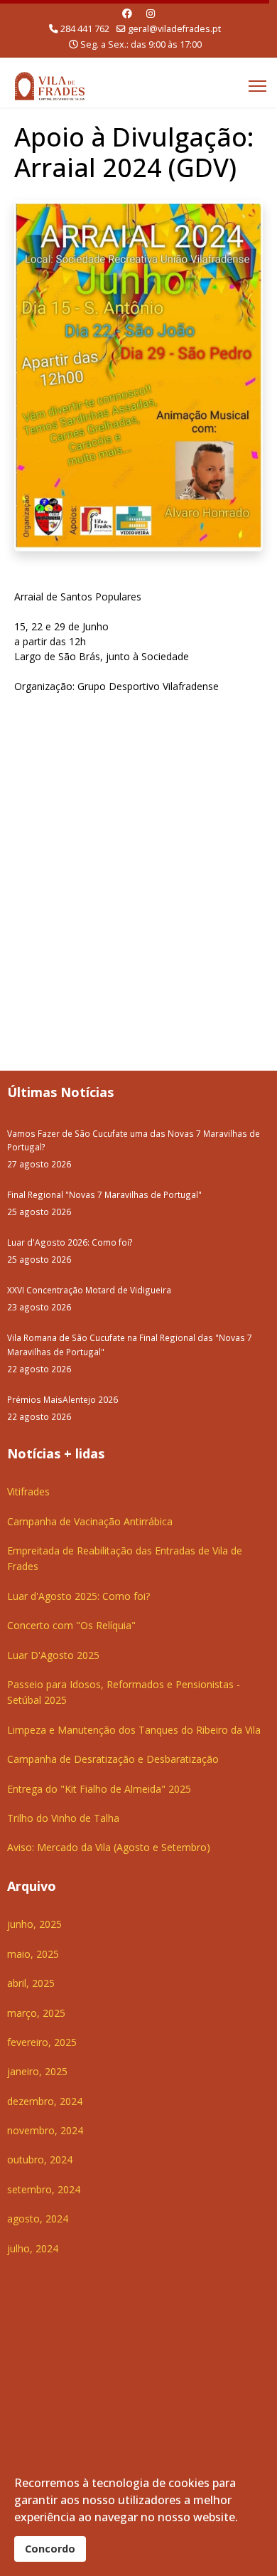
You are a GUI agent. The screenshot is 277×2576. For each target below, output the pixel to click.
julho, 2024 (33, 2248)
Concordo (50, 2549)
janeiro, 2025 (37, 2071)
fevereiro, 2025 (42, 2042)
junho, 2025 (34, 1924)
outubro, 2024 (40, 2159)
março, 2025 (36, 2013)
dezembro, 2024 (45, 2101)
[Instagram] (151, 13)
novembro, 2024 (45, 2130)
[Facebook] (127, 13)
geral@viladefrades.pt (174, 29)
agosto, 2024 (38, 2219)
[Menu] (257, 86)
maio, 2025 (33, 1954)
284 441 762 (85, 29)
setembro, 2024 (44, 2189)
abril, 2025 (31, 1983)
